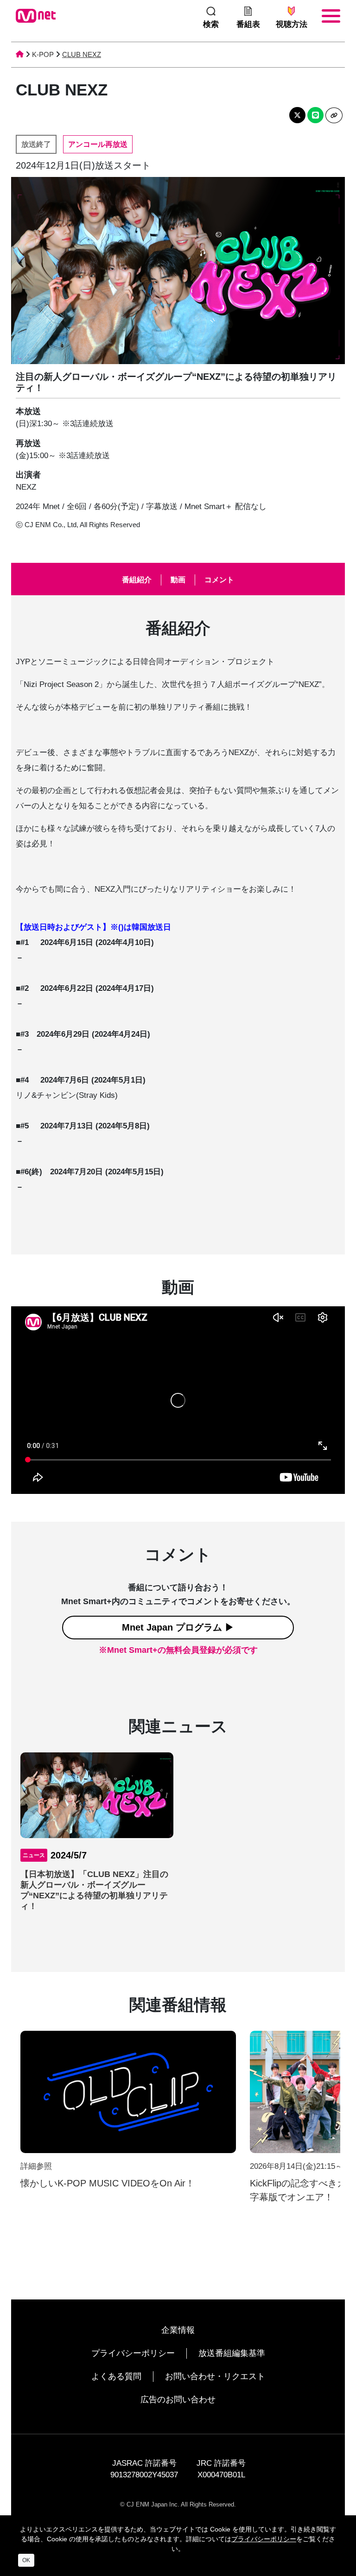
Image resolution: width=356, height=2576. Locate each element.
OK (26, 2560)
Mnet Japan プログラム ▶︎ (178, 1627)
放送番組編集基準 (232, 2353)
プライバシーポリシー (133, 2353)
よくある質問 (116, 2376)
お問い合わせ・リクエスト (215, 2376)
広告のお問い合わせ (178, 2400)
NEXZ (26, 487)
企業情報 (178, 2330)
